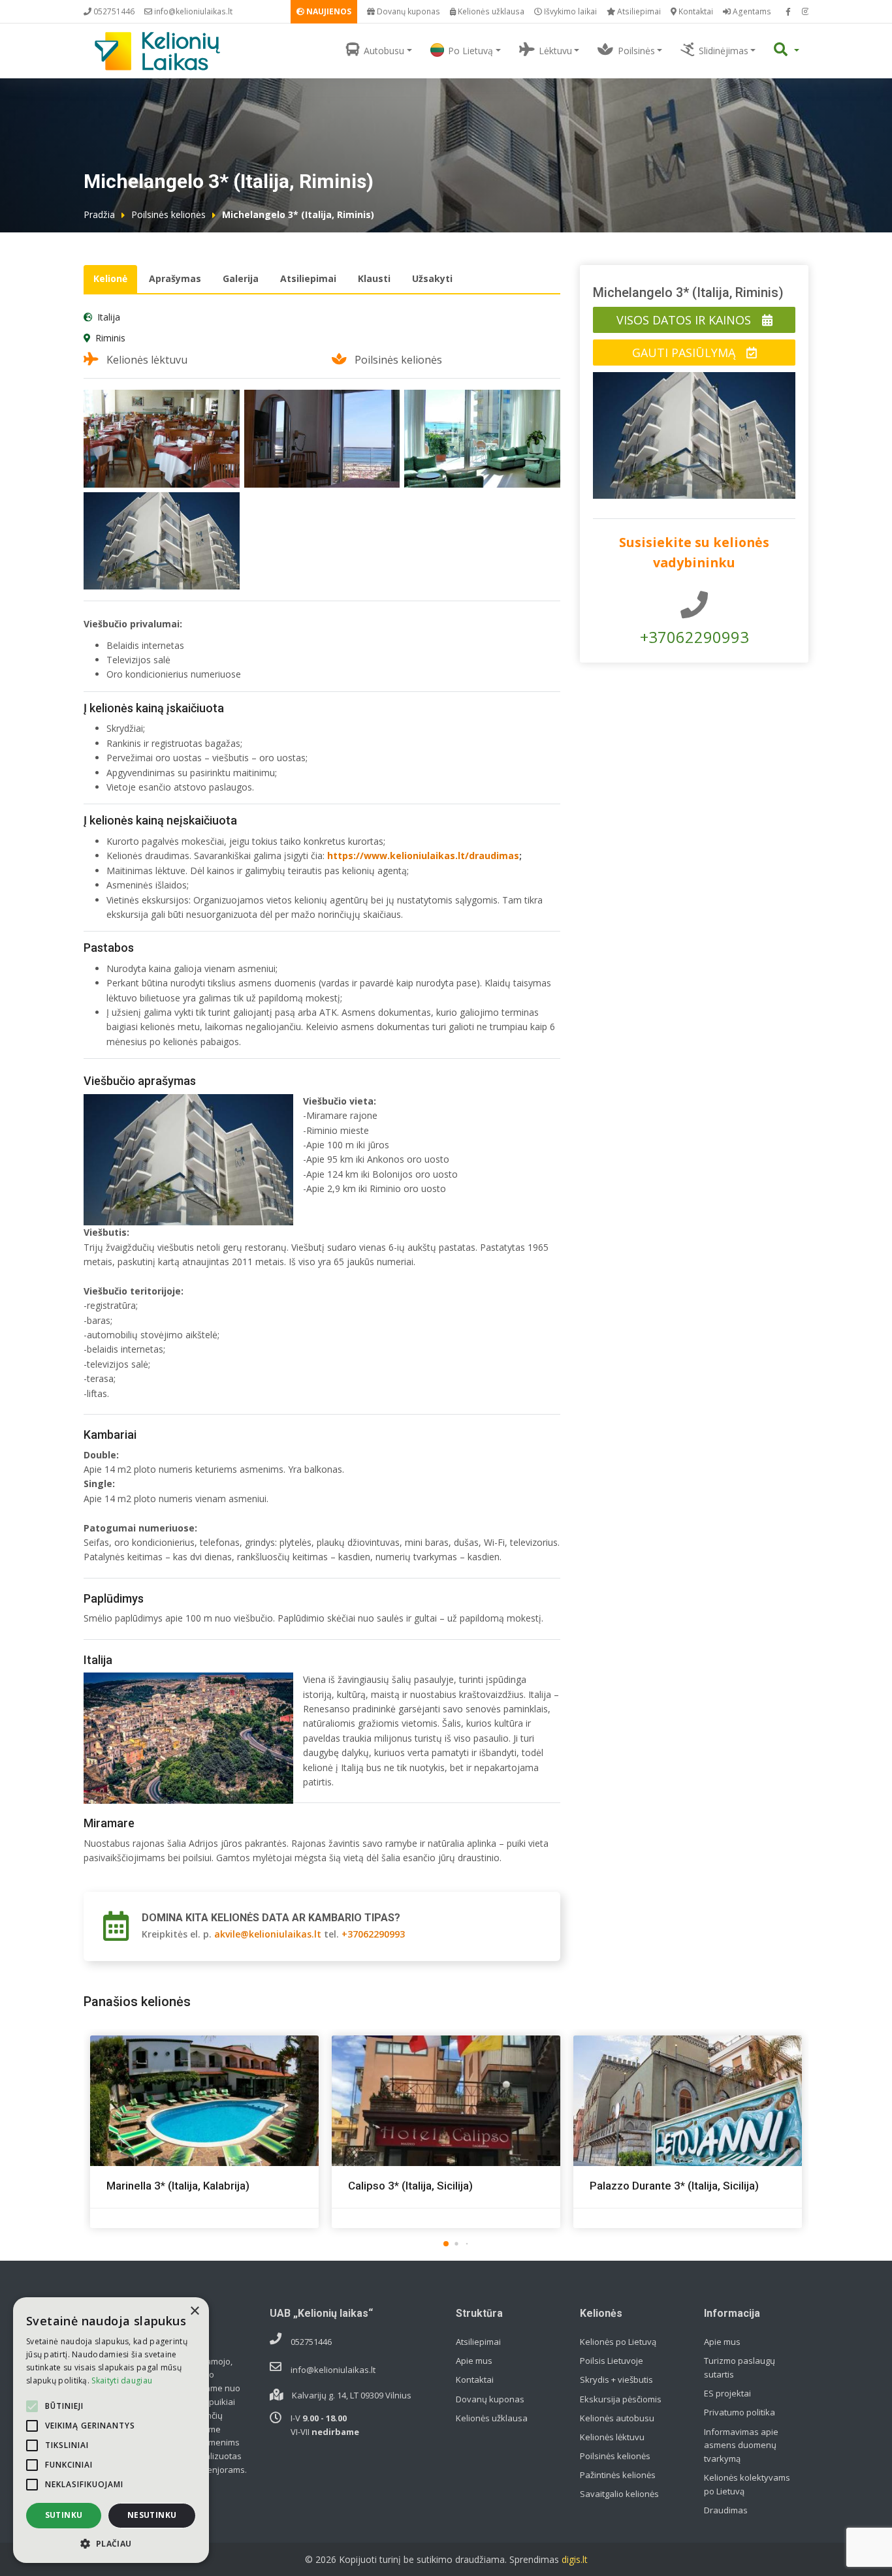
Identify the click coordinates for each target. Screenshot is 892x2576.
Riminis (110, 338)
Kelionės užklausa (490, 11)
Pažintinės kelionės (618, 2475)
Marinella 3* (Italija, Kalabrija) (178, 2186)
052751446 (113, 11)
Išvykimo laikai (569, 11)
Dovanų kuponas (407, 11)
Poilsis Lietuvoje (612, 2361)
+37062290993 (373, 1934)
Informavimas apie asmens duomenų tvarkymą (741, 2445)
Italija (109, 317)
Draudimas (726, 2510)
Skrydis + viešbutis (616, 2380)
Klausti (374, 278)
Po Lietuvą (470, 51)
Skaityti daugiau (122, 2380)
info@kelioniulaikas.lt (192, 11)
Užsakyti (432, 278)
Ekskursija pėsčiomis (621, 2399)
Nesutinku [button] (152, 2515)
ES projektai (727, 2393)
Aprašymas (175, 278)
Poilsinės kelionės (168, 214)
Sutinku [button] (64, 2515)
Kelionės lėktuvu (612, 2437)
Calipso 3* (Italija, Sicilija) (410, 2186)
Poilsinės (636, 51)
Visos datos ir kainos (685, 320)
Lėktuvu (555, 51)
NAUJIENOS (328, 11)
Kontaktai (695, 11)
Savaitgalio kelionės (619, 2494)
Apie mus (474, 2361)
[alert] (111, 2430)
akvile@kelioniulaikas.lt (268, 1934)
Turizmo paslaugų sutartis (740, 2367)
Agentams (751, 11)
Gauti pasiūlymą (685, 353)
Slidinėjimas (724, 51)
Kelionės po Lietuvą (618, 2342)
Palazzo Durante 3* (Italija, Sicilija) (674, 2186)
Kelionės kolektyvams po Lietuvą (747, 2484)
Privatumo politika (740, 2412)
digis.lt (575, 2559)
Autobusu (384, 51)
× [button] (194, 2311)
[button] (446, 2244)
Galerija (241, 278)
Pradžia (99, 214)
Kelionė (110, 278)
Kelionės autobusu (617, 2418)
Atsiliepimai (638, 11)
